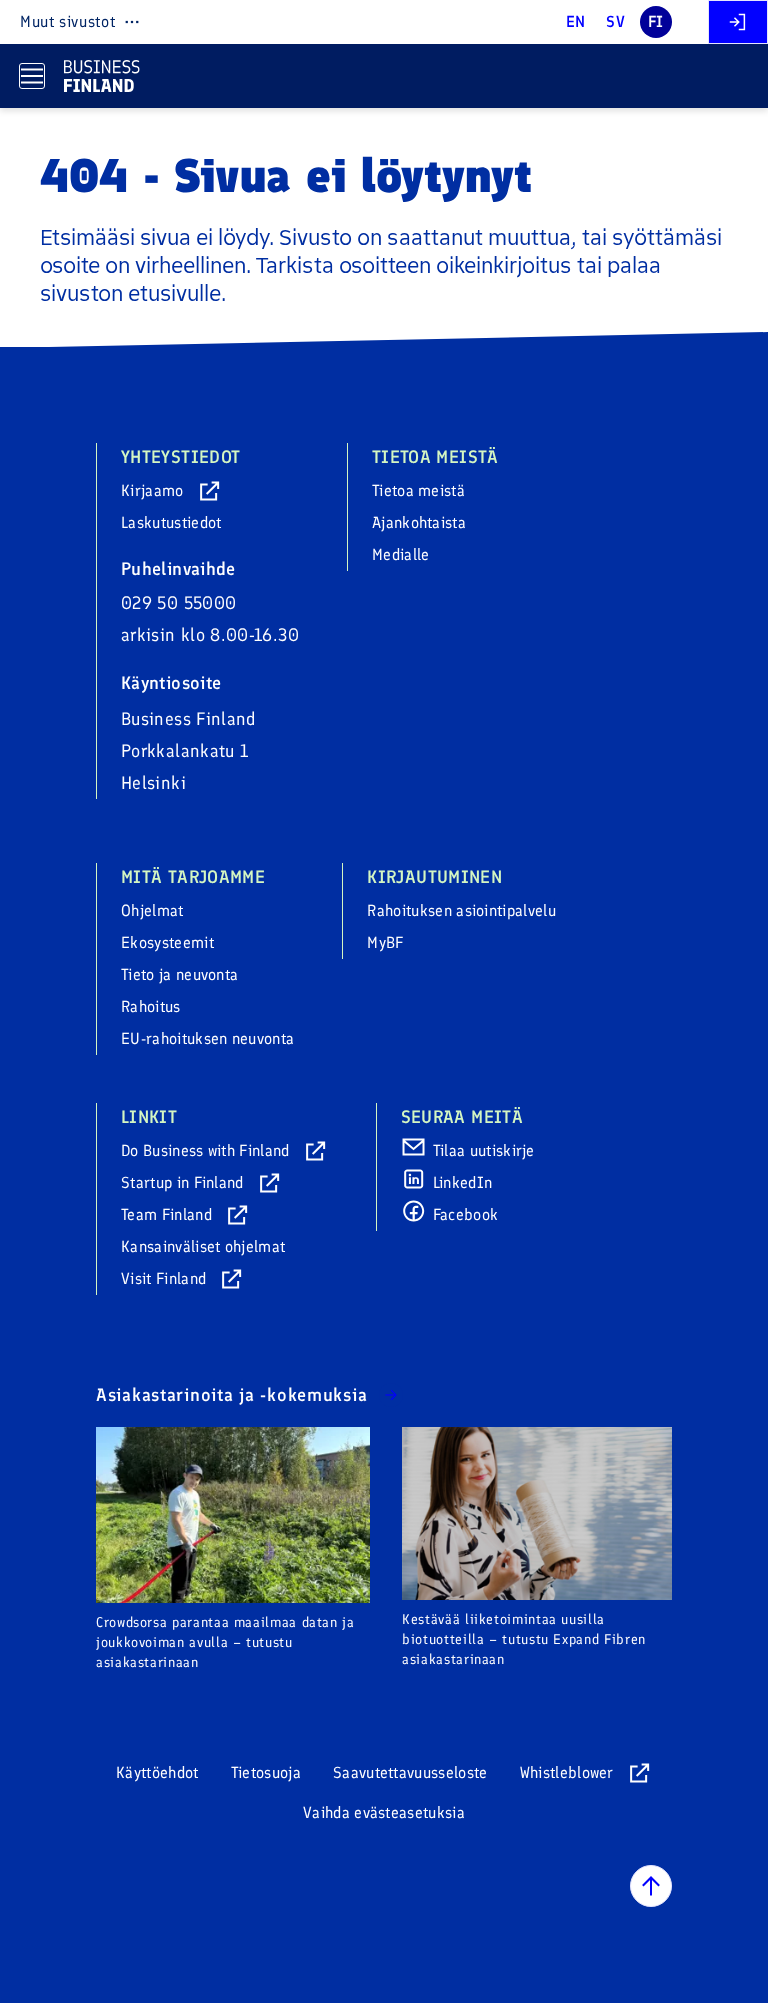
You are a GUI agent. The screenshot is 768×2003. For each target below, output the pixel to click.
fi (656, 21)
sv (615, 21)
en (576, 21)
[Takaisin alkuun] (651, 1886)
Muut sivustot (67, 21)
